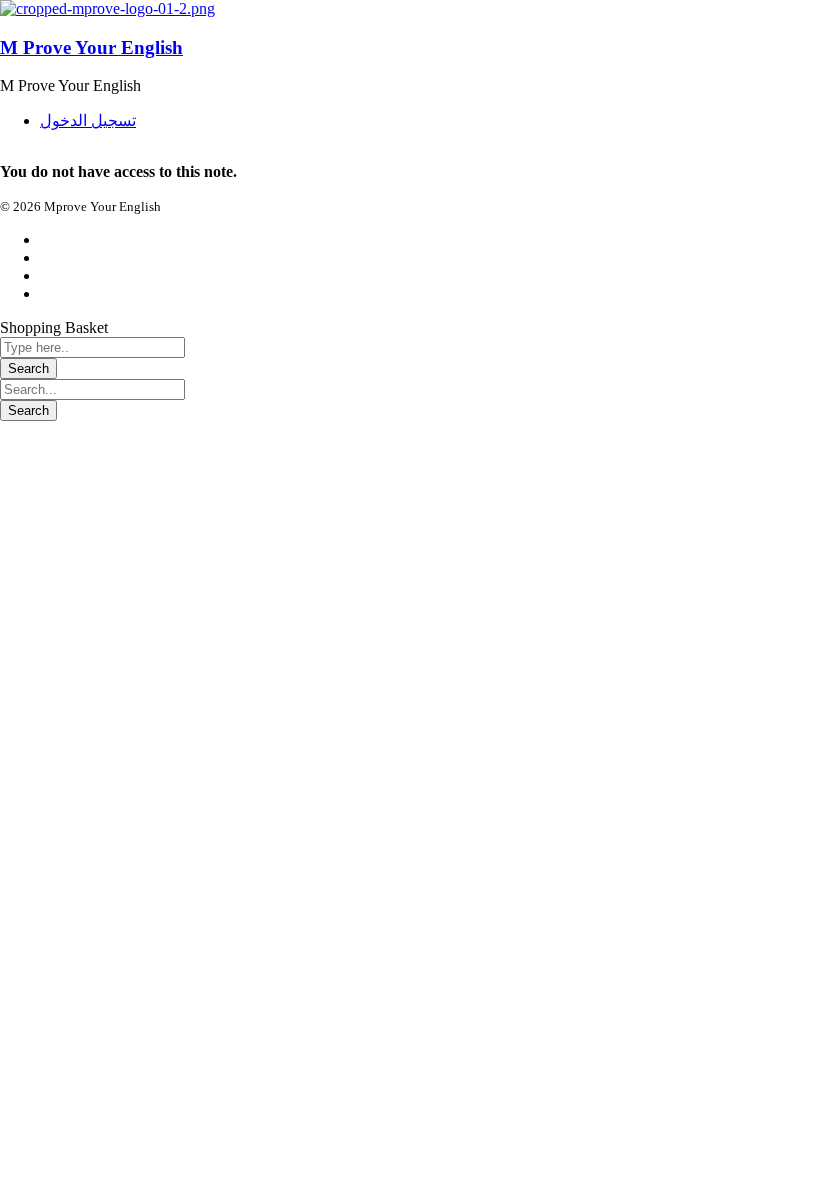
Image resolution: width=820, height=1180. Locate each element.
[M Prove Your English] (107, 8)
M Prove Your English (91, 47)
